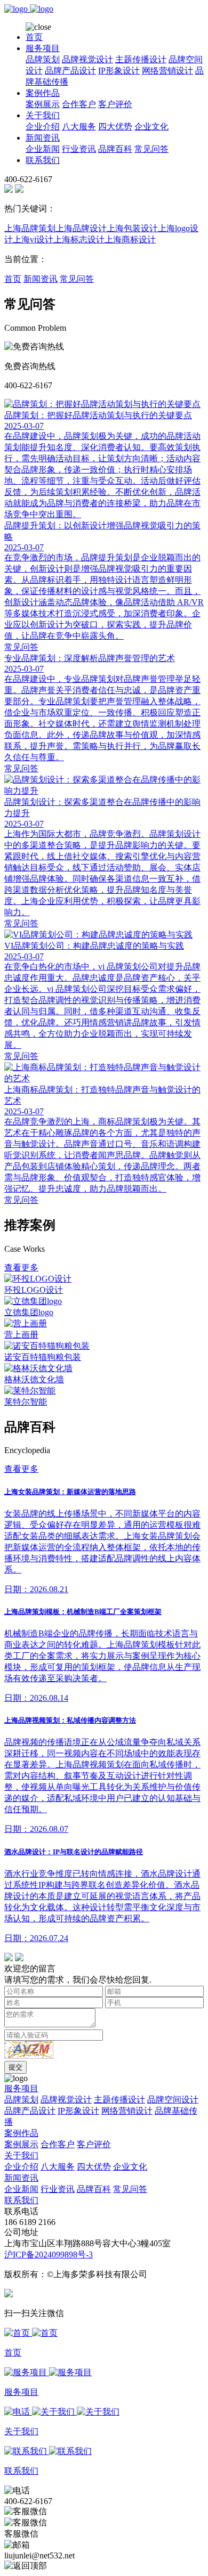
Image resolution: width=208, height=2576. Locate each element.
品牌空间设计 (173, 2100)
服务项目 (43, 48)
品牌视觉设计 (87, 59)
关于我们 (43, 115)
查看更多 (21, 1267)
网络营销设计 (167, 71)
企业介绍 (43, 127)
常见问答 (151, 149)
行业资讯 (79, 149)
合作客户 (79, 104)
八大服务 (79, 127)
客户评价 (115, 104)
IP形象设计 (119, 71)
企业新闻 (43, 149)
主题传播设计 (141, 59)
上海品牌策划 (30, 228)
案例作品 (43, 93)
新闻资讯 (43, 138)
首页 (34, 37)
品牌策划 (43, 59)
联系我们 (43, 160)
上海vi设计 (33, 239)
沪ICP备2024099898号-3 (49, 2255)
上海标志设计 (79, 239)
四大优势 (115, 127)
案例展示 (43, 104)
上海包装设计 (132, 228)
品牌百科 (115, 149)
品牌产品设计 (70, 71)
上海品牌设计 (81, 228)
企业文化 (151, 127)
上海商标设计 (130, 239)
